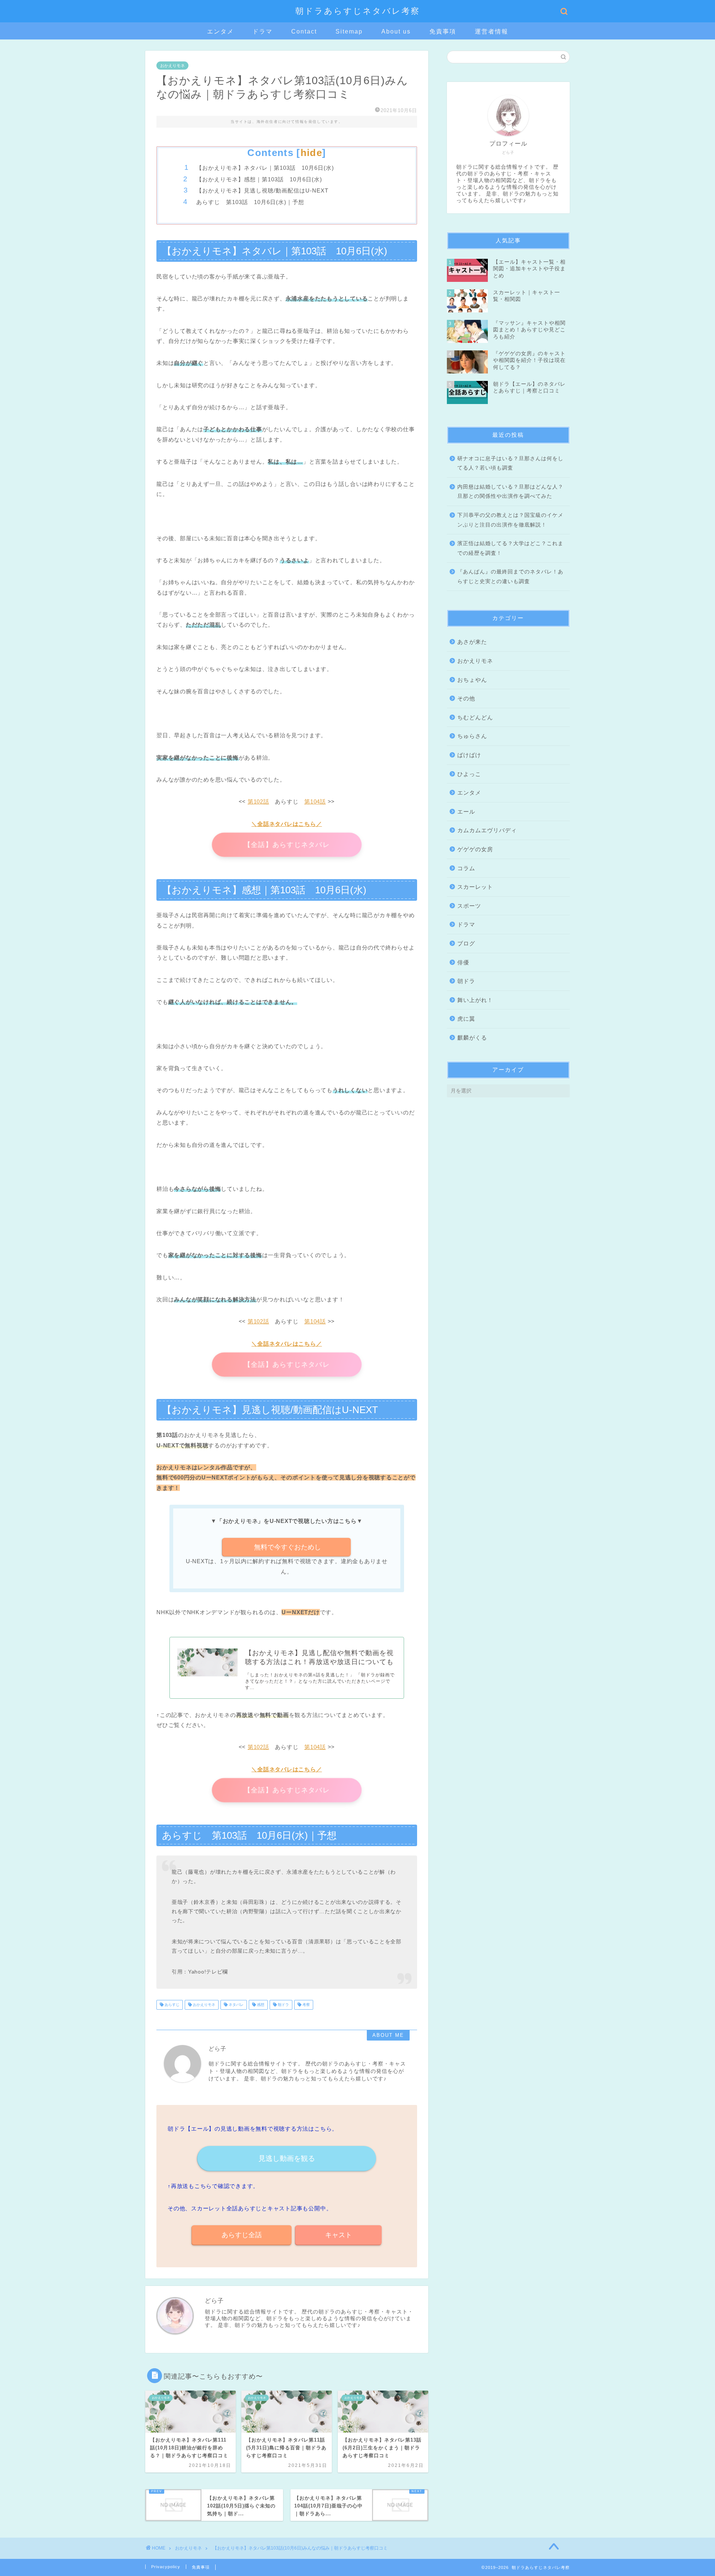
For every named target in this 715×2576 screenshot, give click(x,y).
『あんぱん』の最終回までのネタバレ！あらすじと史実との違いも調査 (510, 577)
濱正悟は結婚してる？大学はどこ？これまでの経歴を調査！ (510, 548)
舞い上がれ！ (475, 1000)
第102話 (258, 802)
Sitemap (349, 31)
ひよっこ (469, 774)
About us (396, 31)
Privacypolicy (166, 2567)
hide (311, 153)
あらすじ (171, 2005)
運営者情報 (492, 31)
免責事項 (443, 31)
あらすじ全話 (242, 2235)
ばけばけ (469, 755)
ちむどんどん (475, 717)
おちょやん (472, 680)
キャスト (339, 2235)
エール (466, 812)
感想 (260, 2005)
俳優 (463, 962)
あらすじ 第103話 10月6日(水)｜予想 (250, 202)
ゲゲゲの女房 (475, 849)
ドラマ (263, 31)
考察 (306, 2005)
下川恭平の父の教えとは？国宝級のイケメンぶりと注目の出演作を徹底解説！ (510, 520)
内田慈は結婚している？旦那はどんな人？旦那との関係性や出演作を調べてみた (510, 492)
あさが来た (472, 642)
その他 (466, 698)
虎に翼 (466, 1019)
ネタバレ (236, 2005)
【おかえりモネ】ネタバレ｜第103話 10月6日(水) (265, 168)
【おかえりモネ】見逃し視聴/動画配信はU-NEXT (262, 190)
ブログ (466, 943)
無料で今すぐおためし (287, 1547)
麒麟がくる (472, 1038)
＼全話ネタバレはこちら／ (287, 824)
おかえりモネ (172, 66)
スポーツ (469, 906)
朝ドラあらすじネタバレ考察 (358, 11)
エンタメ (220, 31)
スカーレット (475, 887)
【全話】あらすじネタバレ (287, 845)
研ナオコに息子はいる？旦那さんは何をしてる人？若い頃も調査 (510, 463)
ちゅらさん (472, 736)
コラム (466, 868)
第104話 (315, 802)
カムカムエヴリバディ (487, 830)
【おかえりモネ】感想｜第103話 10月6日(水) (259, 179)
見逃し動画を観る (287, 2158)
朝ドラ (283, 2005)
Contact (304, 31)
